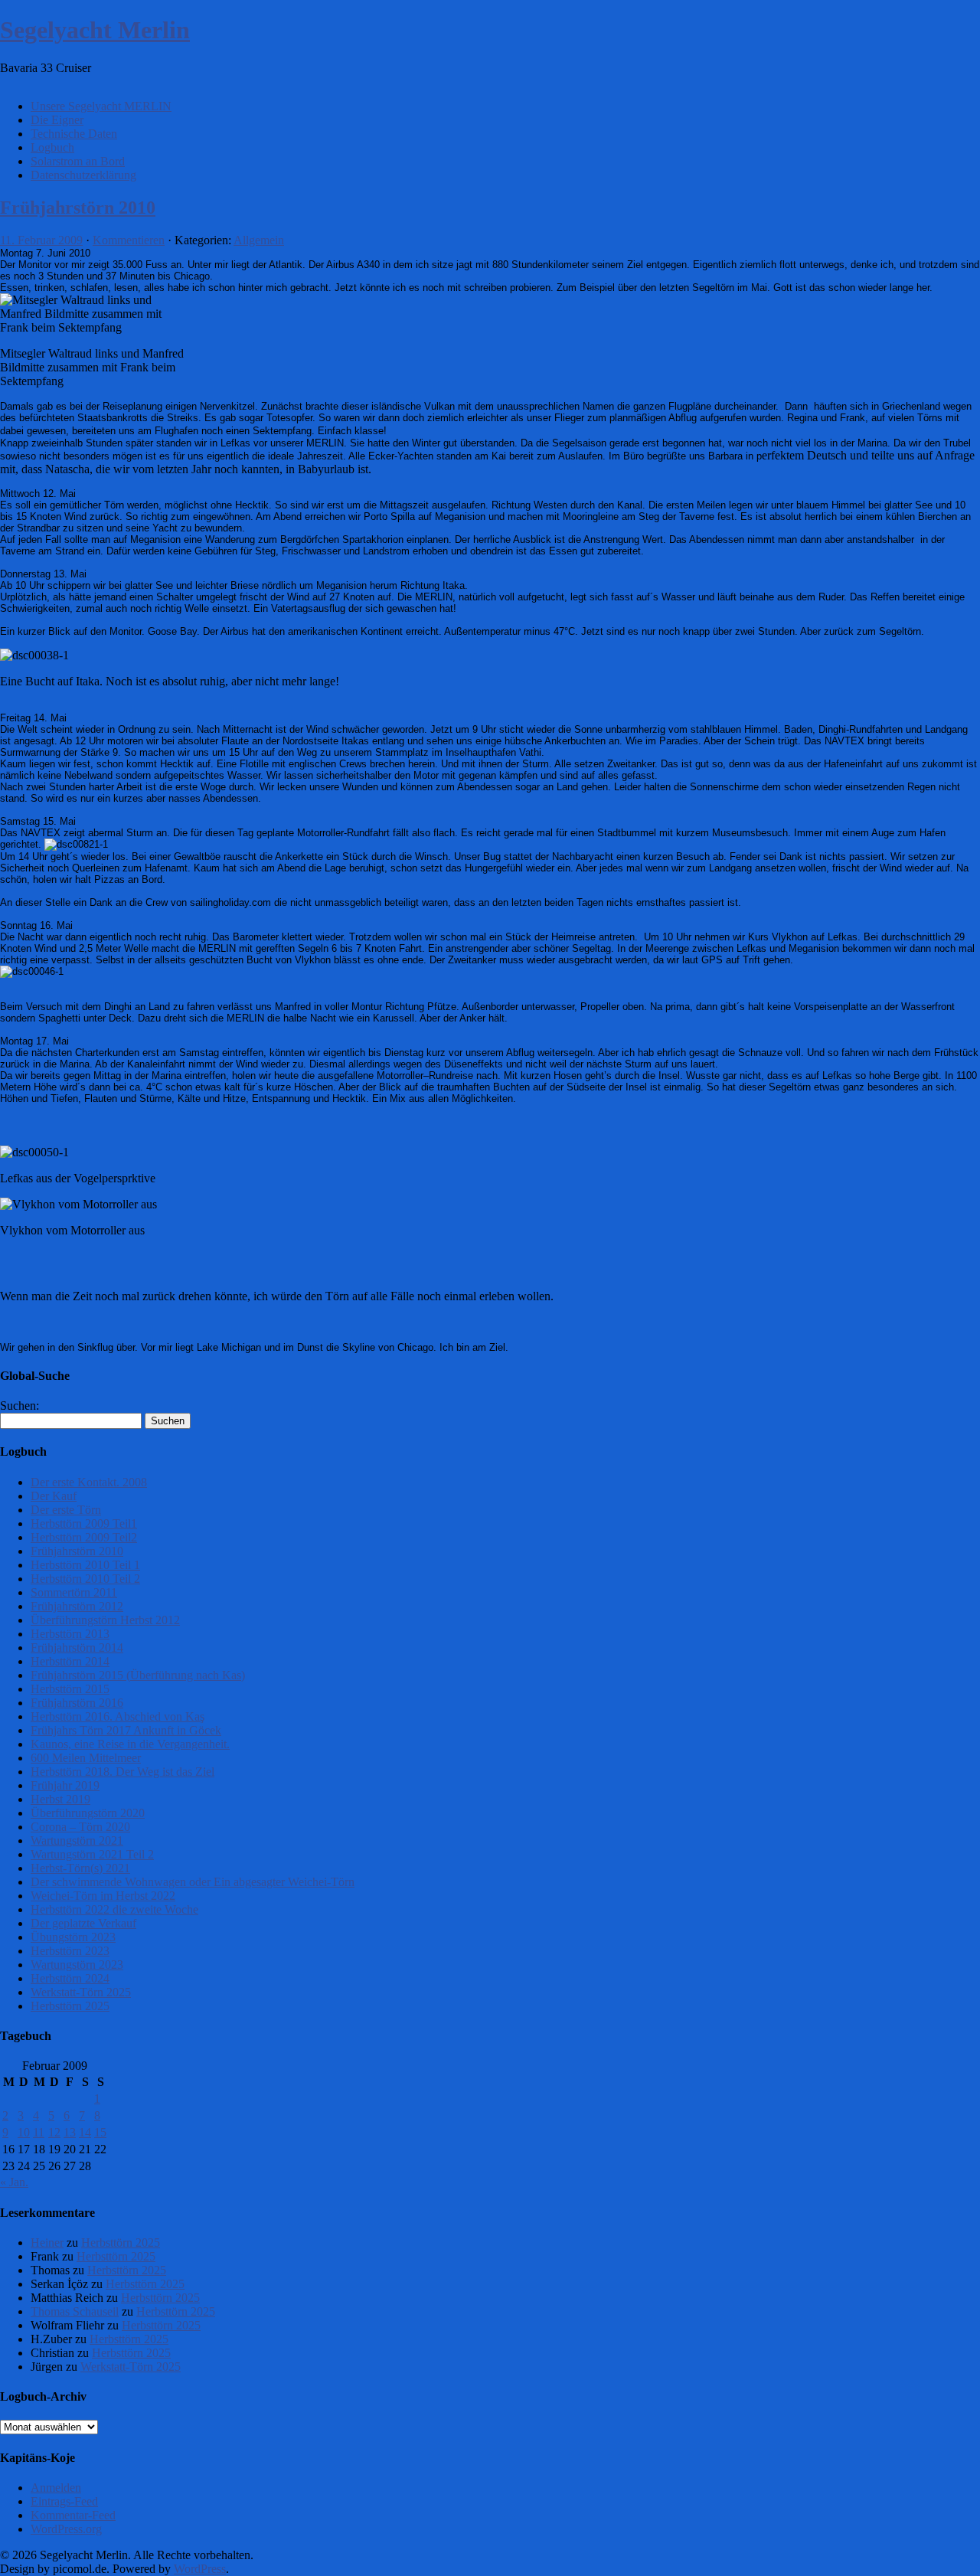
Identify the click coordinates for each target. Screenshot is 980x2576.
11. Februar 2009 (41, 240)
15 (100, 2132)
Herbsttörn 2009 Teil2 (84, 1537)
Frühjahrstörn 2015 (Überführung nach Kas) (138, 1675)
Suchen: (20, 1406)
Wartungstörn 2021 (77, 1840)
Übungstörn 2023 (73, 1937)
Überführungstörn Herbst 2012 (105, 1620)
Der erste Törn (66, 1510)
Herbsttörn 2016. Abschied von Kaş (118, 1716)
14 (85, 2132)
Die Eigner (57, 120)
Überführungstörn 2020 (88, 1813)
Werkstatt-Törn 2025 (81, 1992)
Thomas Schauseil (75, 2311)
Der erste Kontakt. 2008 (89, 1482)
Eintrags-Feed (64, 2501)
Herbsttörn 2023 (70, 1951)
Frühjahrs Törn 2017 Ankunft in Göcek (126, 1730)
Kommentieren (129, 240)
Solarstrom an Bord (78, 161)
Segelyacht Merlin (95, 30)
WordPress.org (66, 2529)
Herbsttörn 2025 (70, 2006)
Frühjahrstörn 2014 (77, 1648)
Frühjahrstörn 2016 (77, 1703)
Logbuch (52, 147)
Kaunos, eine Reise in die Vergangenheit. (130, 1744)
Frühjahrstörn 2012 (77, 1606)
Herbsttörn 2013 (70, 1634)
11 (39, 2132)
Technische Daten (74, 134)
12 (54, 2132)
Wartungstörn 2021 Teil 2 (92, 1854)
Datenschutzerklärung (83, 175)
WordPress (200, 2569)
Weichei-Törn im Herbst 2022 (103, 1896)
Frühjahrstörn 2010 (78, 208)
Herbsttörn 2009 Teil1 (84, 1523)
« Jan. (14, 2182)
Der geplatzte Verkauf (83, 1923)
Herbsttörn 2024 (70, 1978)
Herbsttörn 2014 (70, 1661)
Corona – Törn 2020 (80, 1827)
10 (24, 2132)
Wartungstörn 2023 (77, 1965)
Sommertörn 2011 (74, 1592)
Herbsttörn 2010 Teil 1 (85, 1565)
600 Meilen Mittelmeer (86, 1758)
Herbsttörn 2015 (70, 1689)
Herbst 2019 (60, 1799)
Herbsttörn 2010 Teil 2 (85, 1579)
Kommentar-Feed (73, 2515)
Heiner (47, 2243)
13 (70, 2132)
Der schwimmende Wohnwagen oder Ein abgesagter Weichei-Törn (193, 1882)
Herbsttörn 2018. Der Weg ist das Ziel (122, 1772)
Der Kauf (54, 1496)
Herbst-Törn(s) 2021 (80, 1868)
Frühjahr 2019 (65, 1785)
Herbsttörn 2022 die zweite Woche (114, 1909)
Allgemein (259, 240)
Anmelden (56, 2488)
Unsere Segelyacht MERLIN (101, 106)
